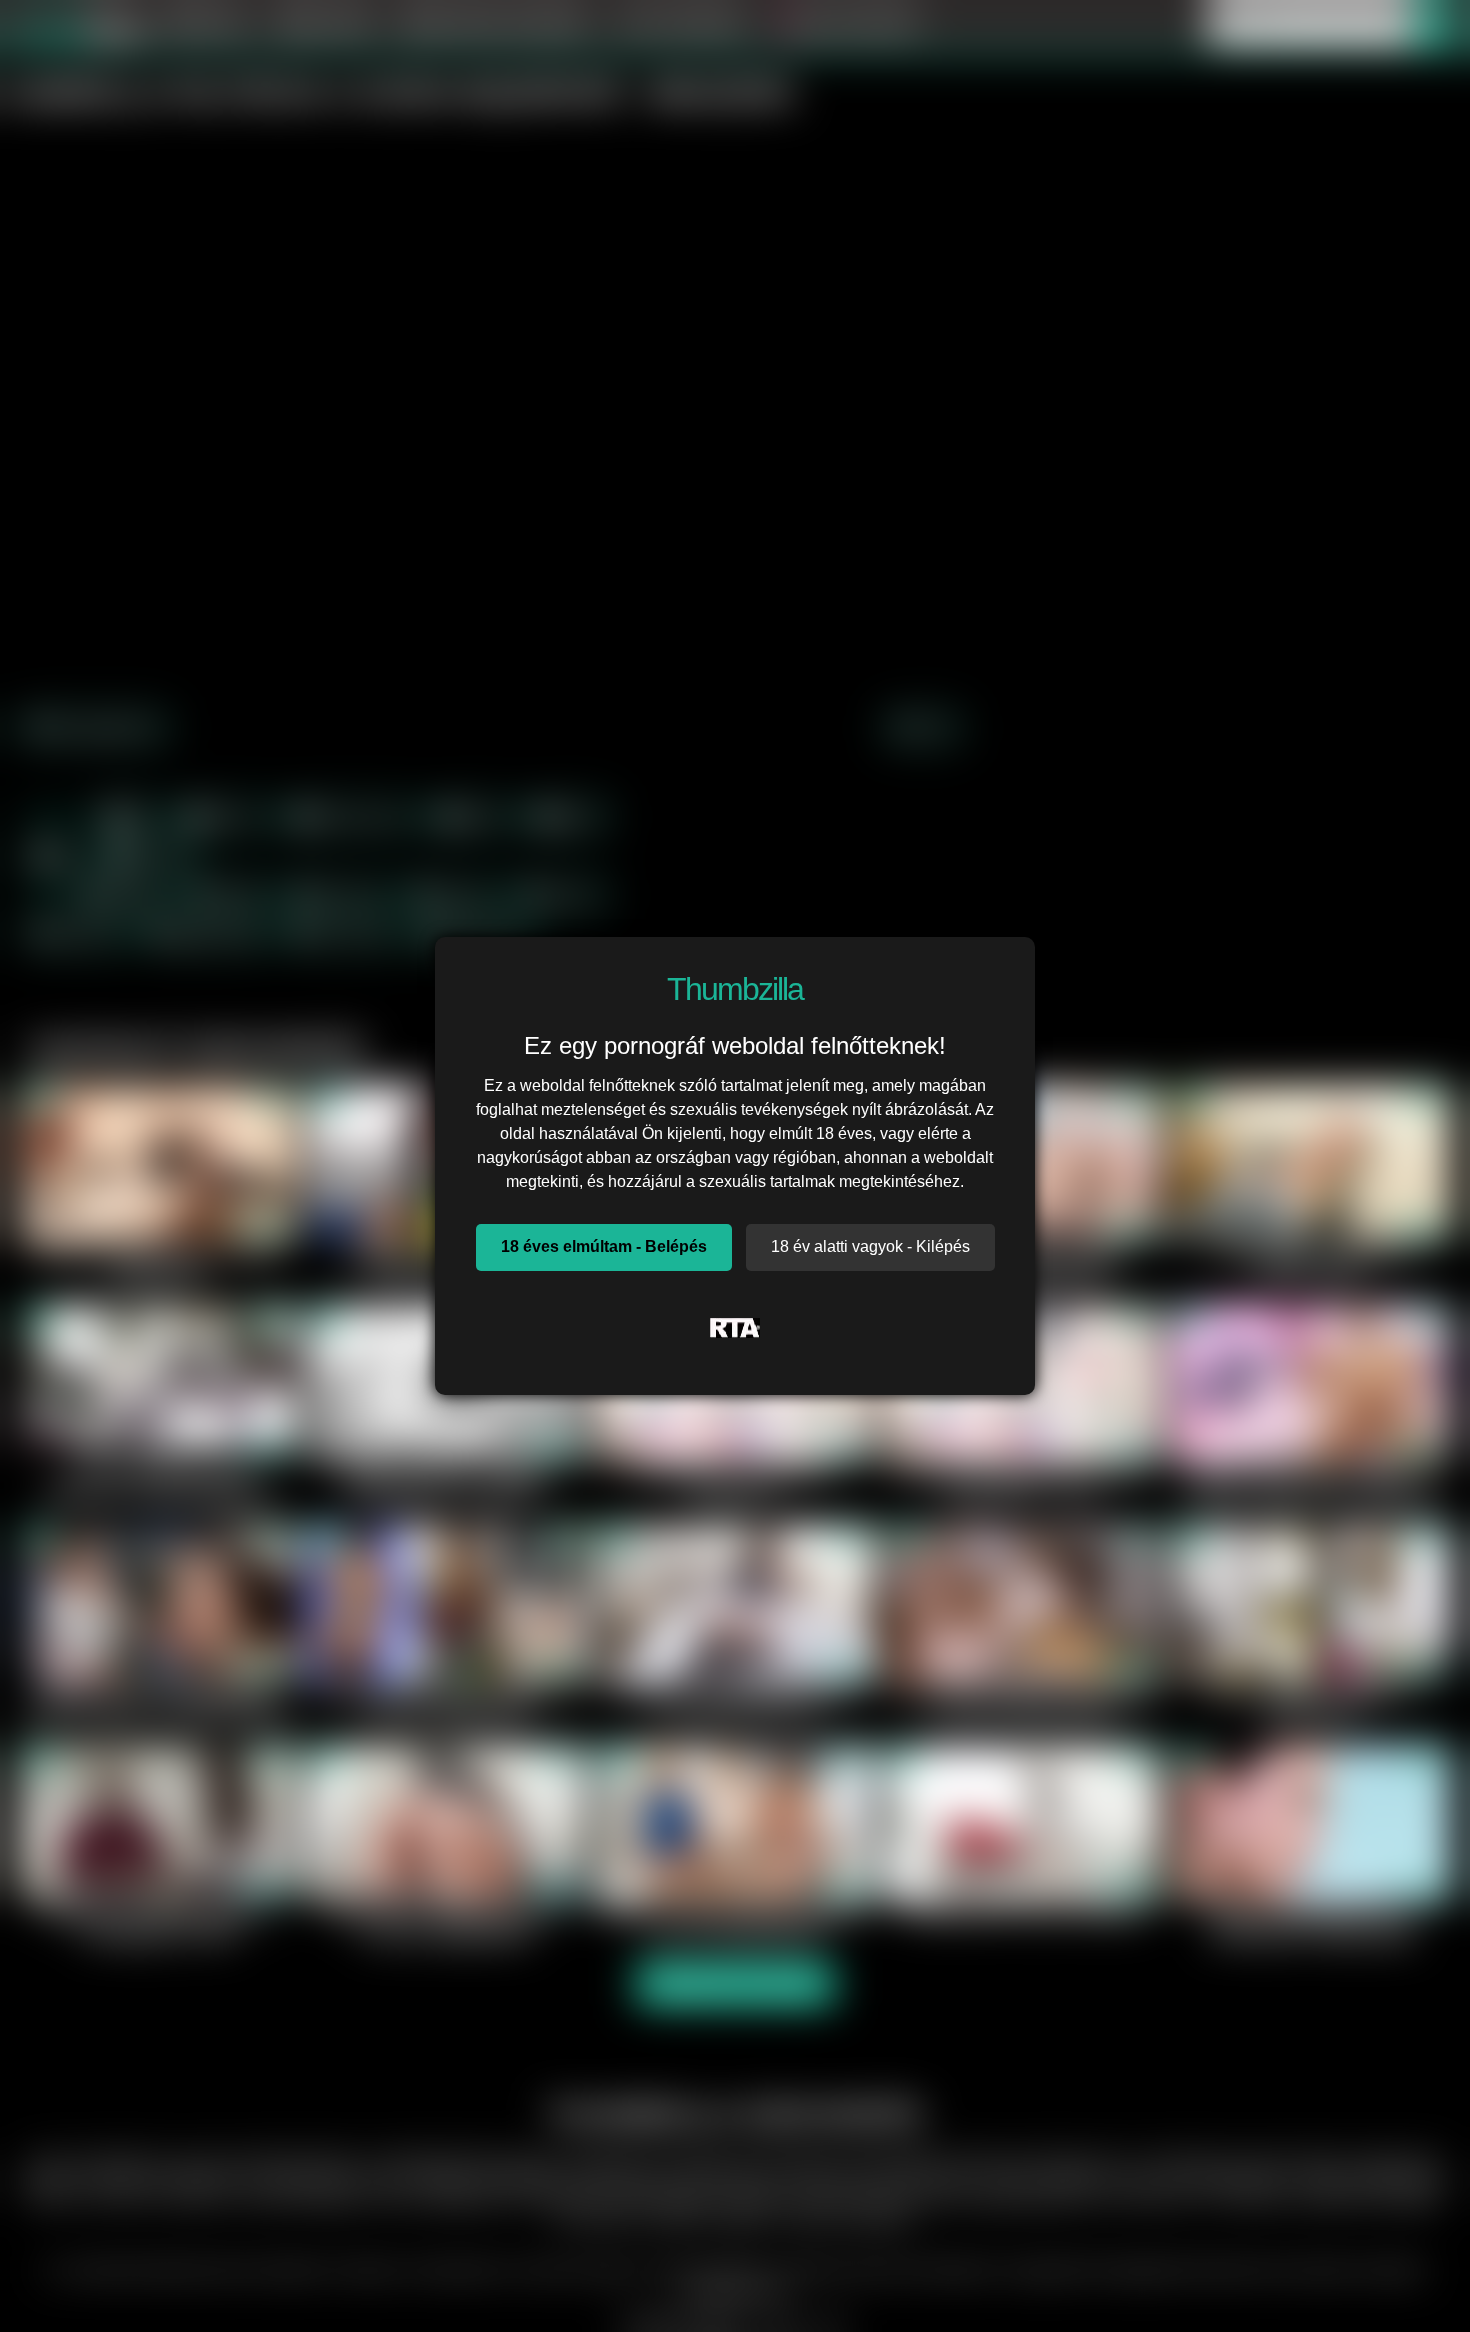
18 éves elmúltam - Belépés (604, 1246)
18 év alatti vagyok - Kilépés (870, 1246)
